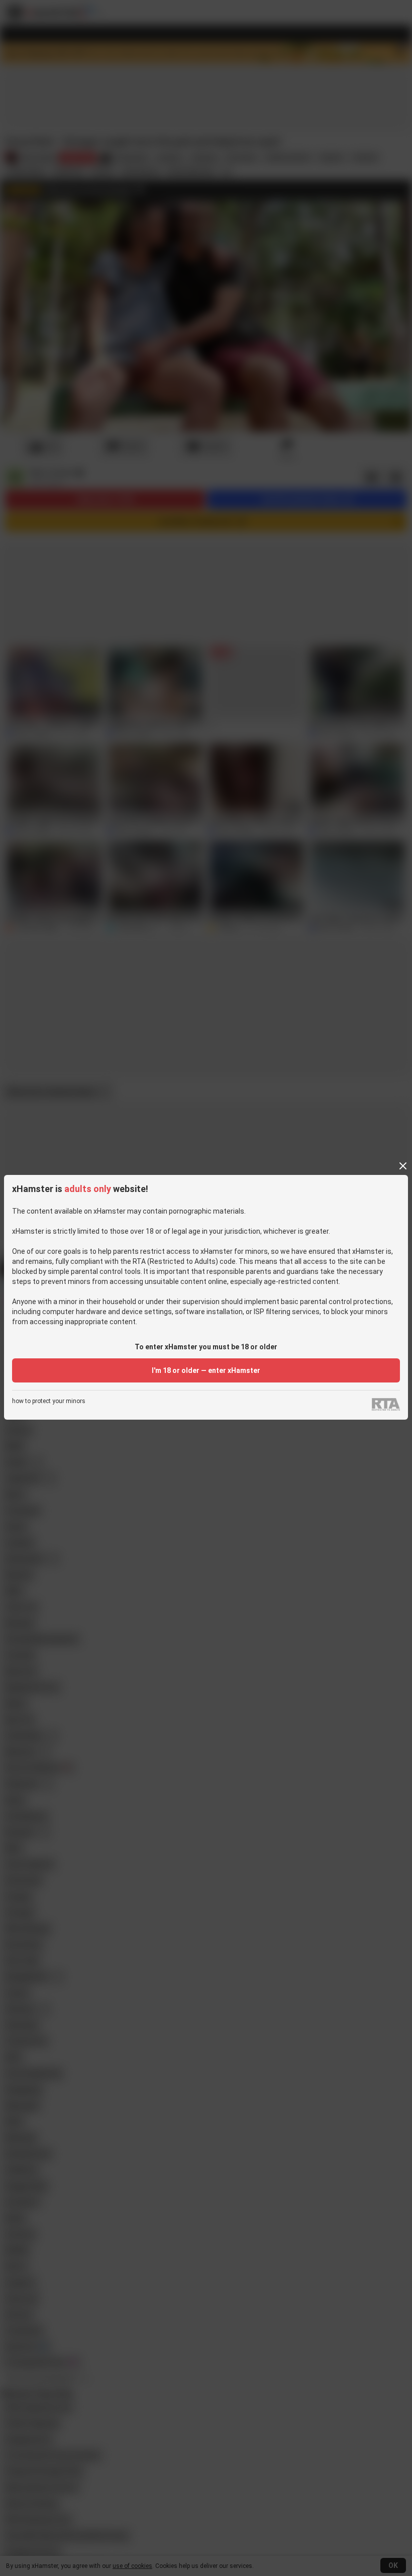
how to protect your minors (49, 1401)
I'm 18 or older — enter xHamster (206, 1370)
